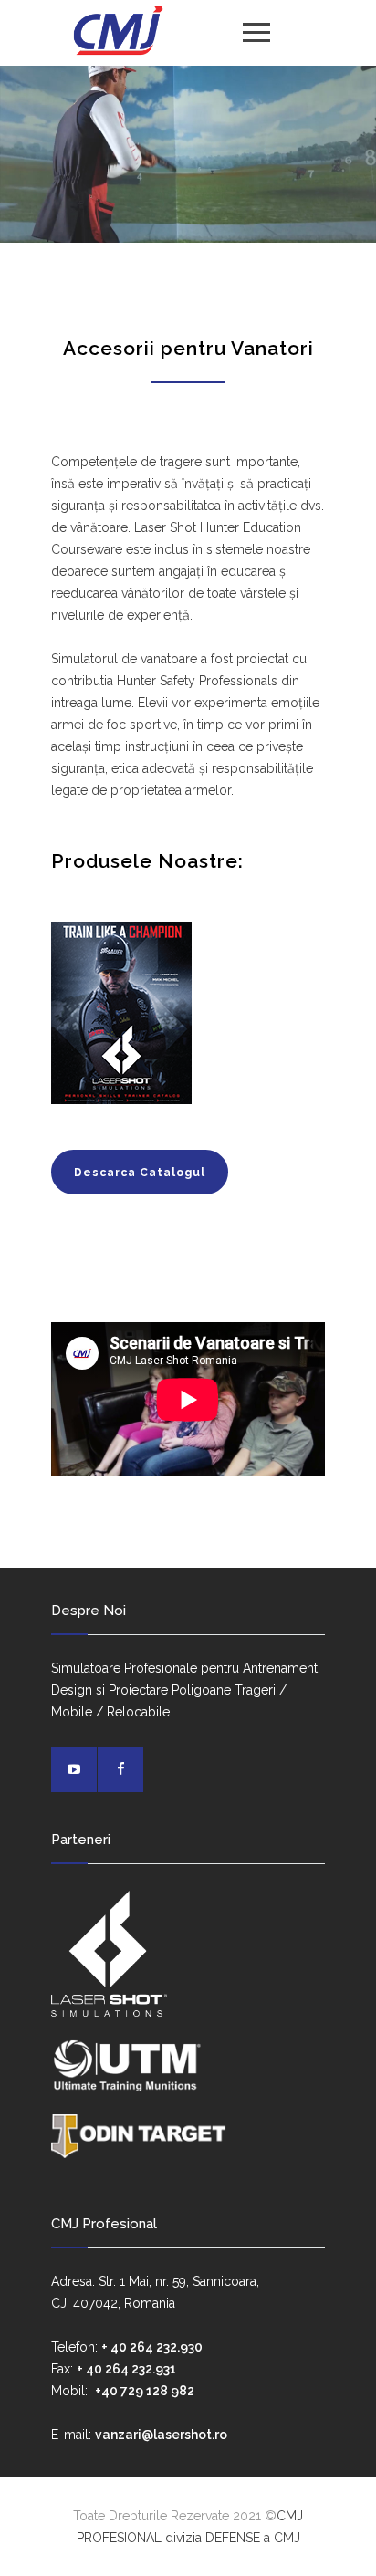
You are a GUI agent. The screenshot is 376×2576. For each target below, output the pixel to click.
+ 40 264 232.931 (126, 2369)
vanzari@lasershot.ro (161, 2435)
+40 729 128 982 (145, 2391)
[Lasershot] (117, 32)
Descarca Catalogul (140, 1173)
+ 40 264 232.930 (152, 2347)
